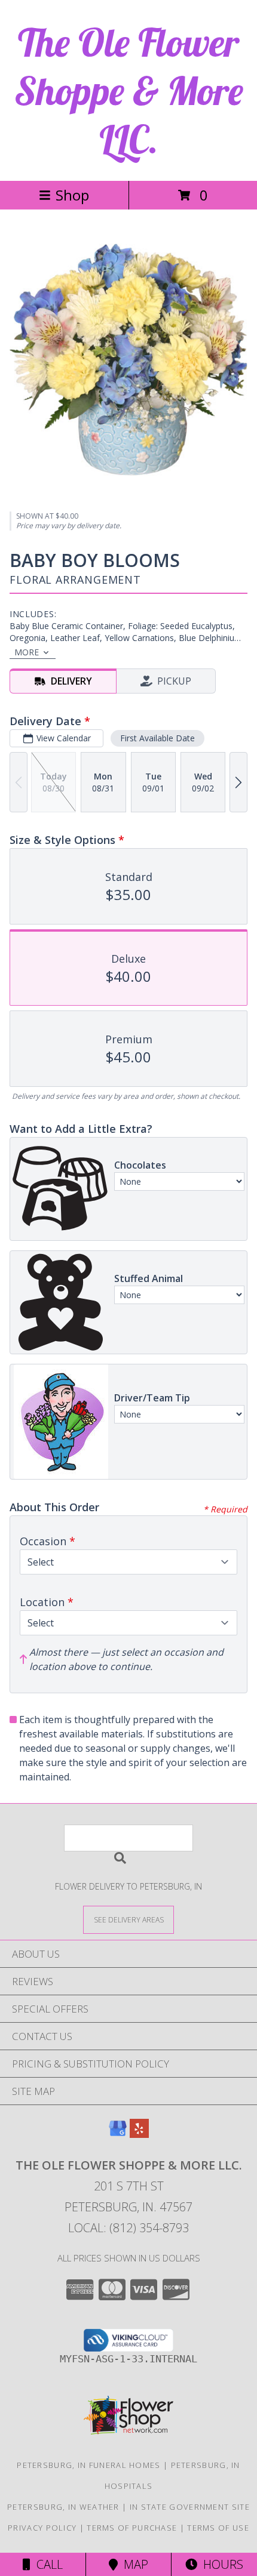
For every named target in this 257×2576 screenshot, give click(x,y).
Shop (72, 195)
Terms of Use (218, 2528)
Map (133, 2564)
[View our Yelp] (139, 2134)
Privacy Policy (42, 2528)
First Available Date (157, 738)
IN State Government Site (190, 2507)
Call (47, 2564)
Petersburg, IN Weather (63, 2507)
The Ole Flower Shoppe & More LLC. (129, 90)
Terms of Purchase (132, 2528)
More (27, 652)
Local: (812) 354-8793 (128, 2228)
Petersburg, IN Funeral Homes (88, 2465)
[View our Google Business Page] (118, 2134)
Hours (220, 2564)
